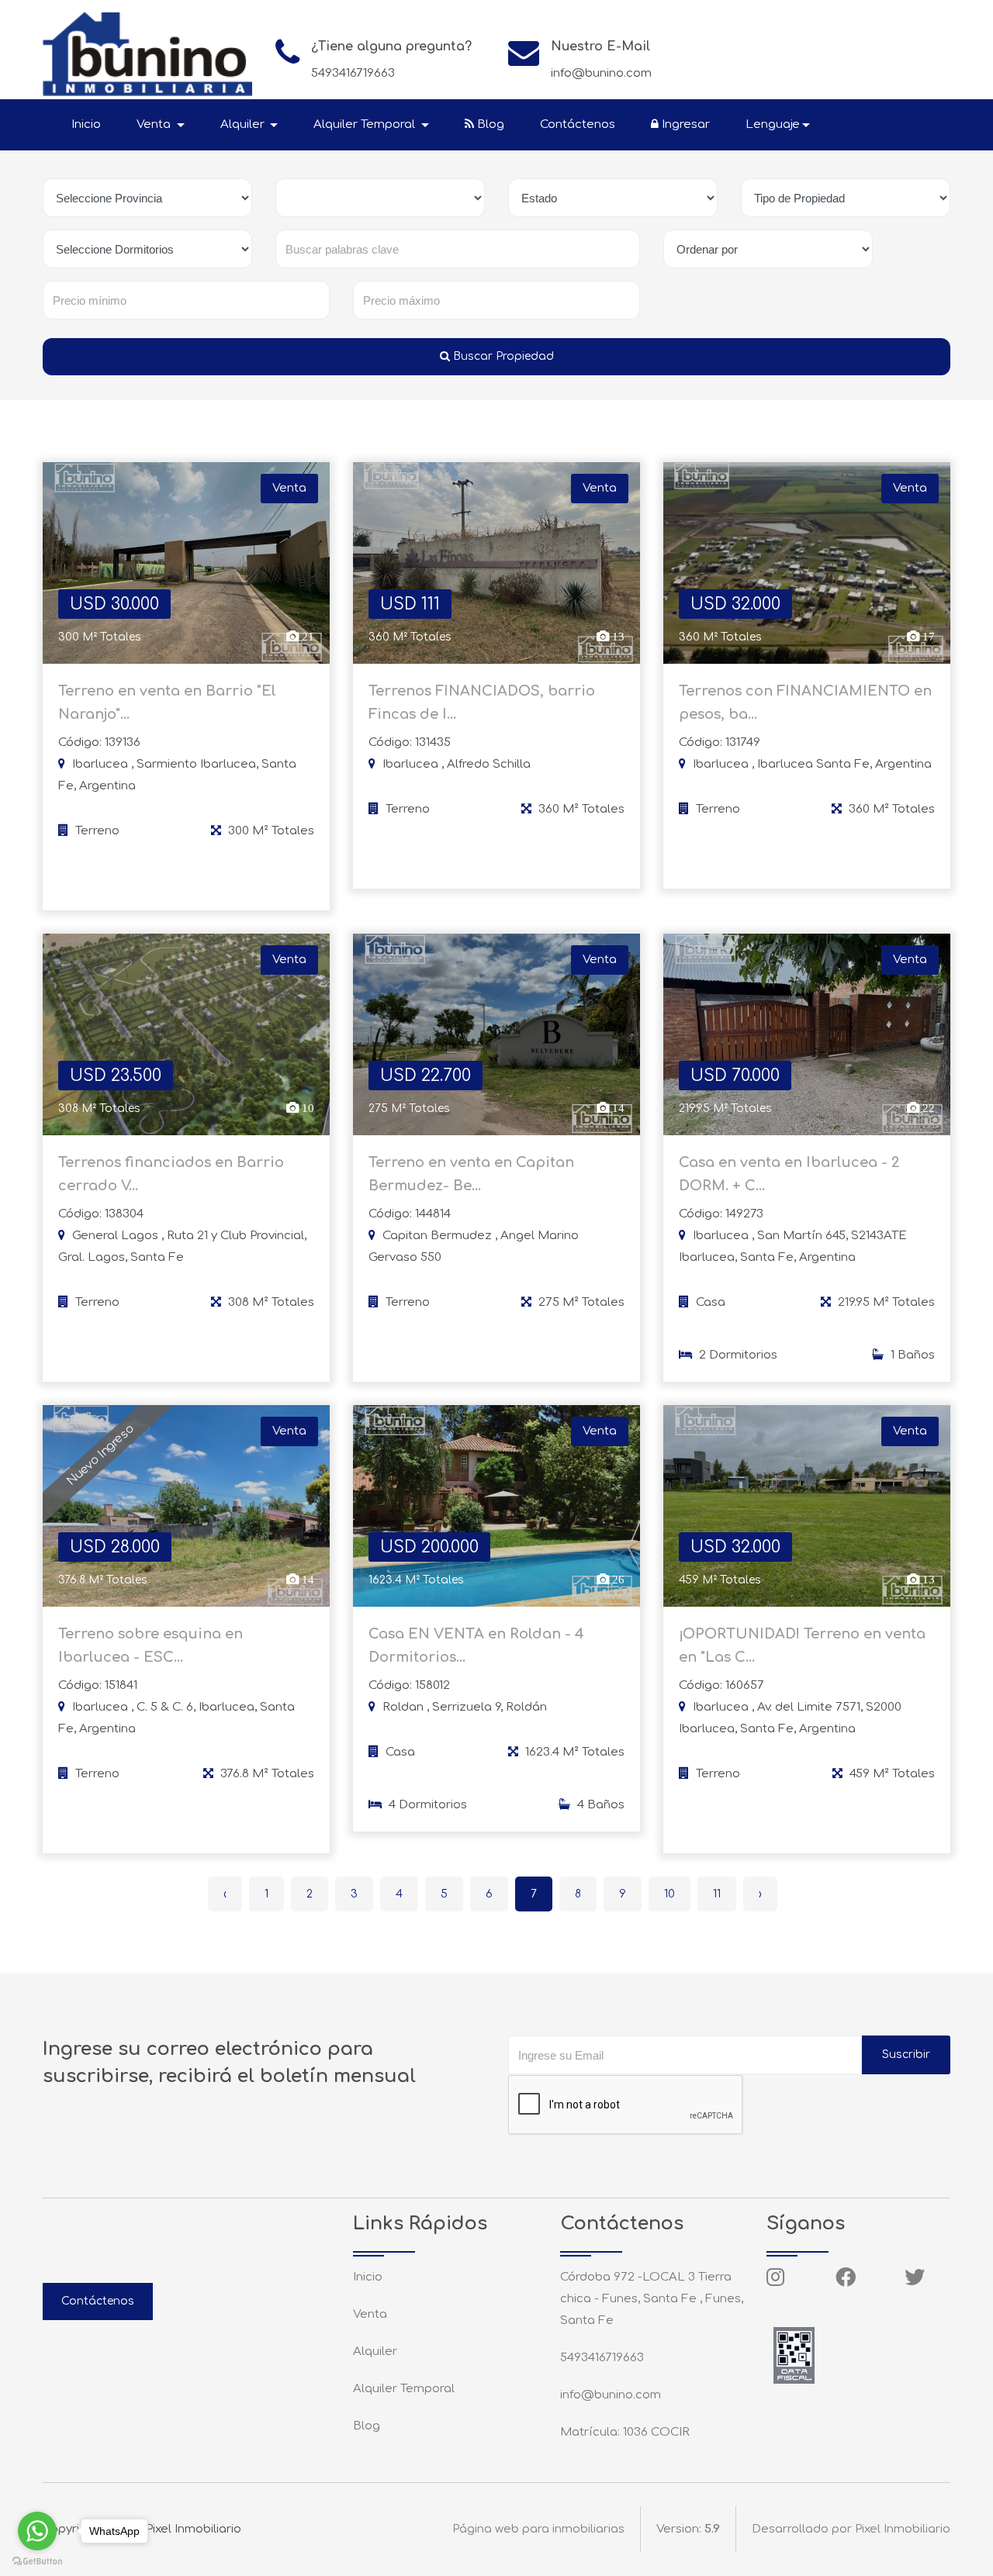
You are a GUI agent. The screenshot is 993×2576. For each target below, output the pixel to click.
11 (717, 1894)
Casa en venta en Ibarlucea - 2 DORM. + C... (789, 1174)
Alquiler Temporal (404, 2389)
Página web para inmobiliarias (538, 2529)
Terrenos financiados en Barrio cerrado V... (171, 1174)
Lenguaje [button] (773, 124)
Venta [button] (155, 124)
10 (669, 1894)
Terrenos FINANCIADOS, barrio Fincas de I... (482, 703)
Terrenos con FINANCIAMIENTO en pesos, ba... (805, 703)
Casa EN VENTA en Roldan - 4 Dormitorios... (476, 1645)
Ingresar (684, 124)
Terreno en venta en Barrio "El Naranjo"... (167, 703)
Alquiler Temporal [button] (366, 124)
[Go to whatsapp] (37, 2531)
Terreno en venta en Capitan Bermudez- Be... (471, 1174)
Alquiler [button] (244, 124)
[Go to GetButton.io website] (37, 2560)
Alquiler (375, 2352)
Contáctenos (578, 124)
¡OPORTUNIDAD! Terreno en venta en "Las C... (802, 1645)
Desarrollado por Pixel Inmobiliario (851, 2529)
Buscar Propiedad (502, 356)
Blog (489, 124)
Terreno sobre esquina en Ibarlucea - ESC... (151, 1645)
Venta (370, 2314)
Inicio (86, 124)
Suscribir (906, 2055)
